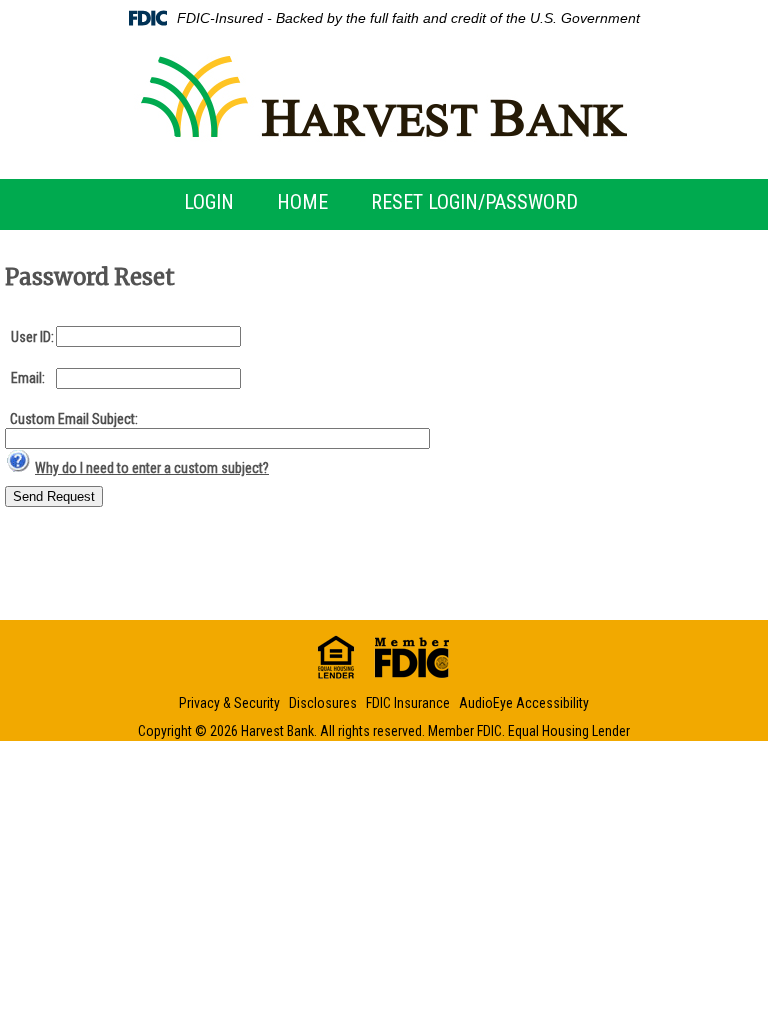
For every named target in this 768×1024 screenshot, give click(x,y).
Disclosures (323, 703)
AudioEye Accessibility (524, 703)
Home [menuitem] (302, 202)
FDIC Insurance (408, 703)
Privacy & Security (229, 703)
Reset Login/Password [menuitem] (474, 202)
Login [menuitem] (209, 202)
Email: (28, 378)
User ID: (32, 337)
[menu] (384, 202)
